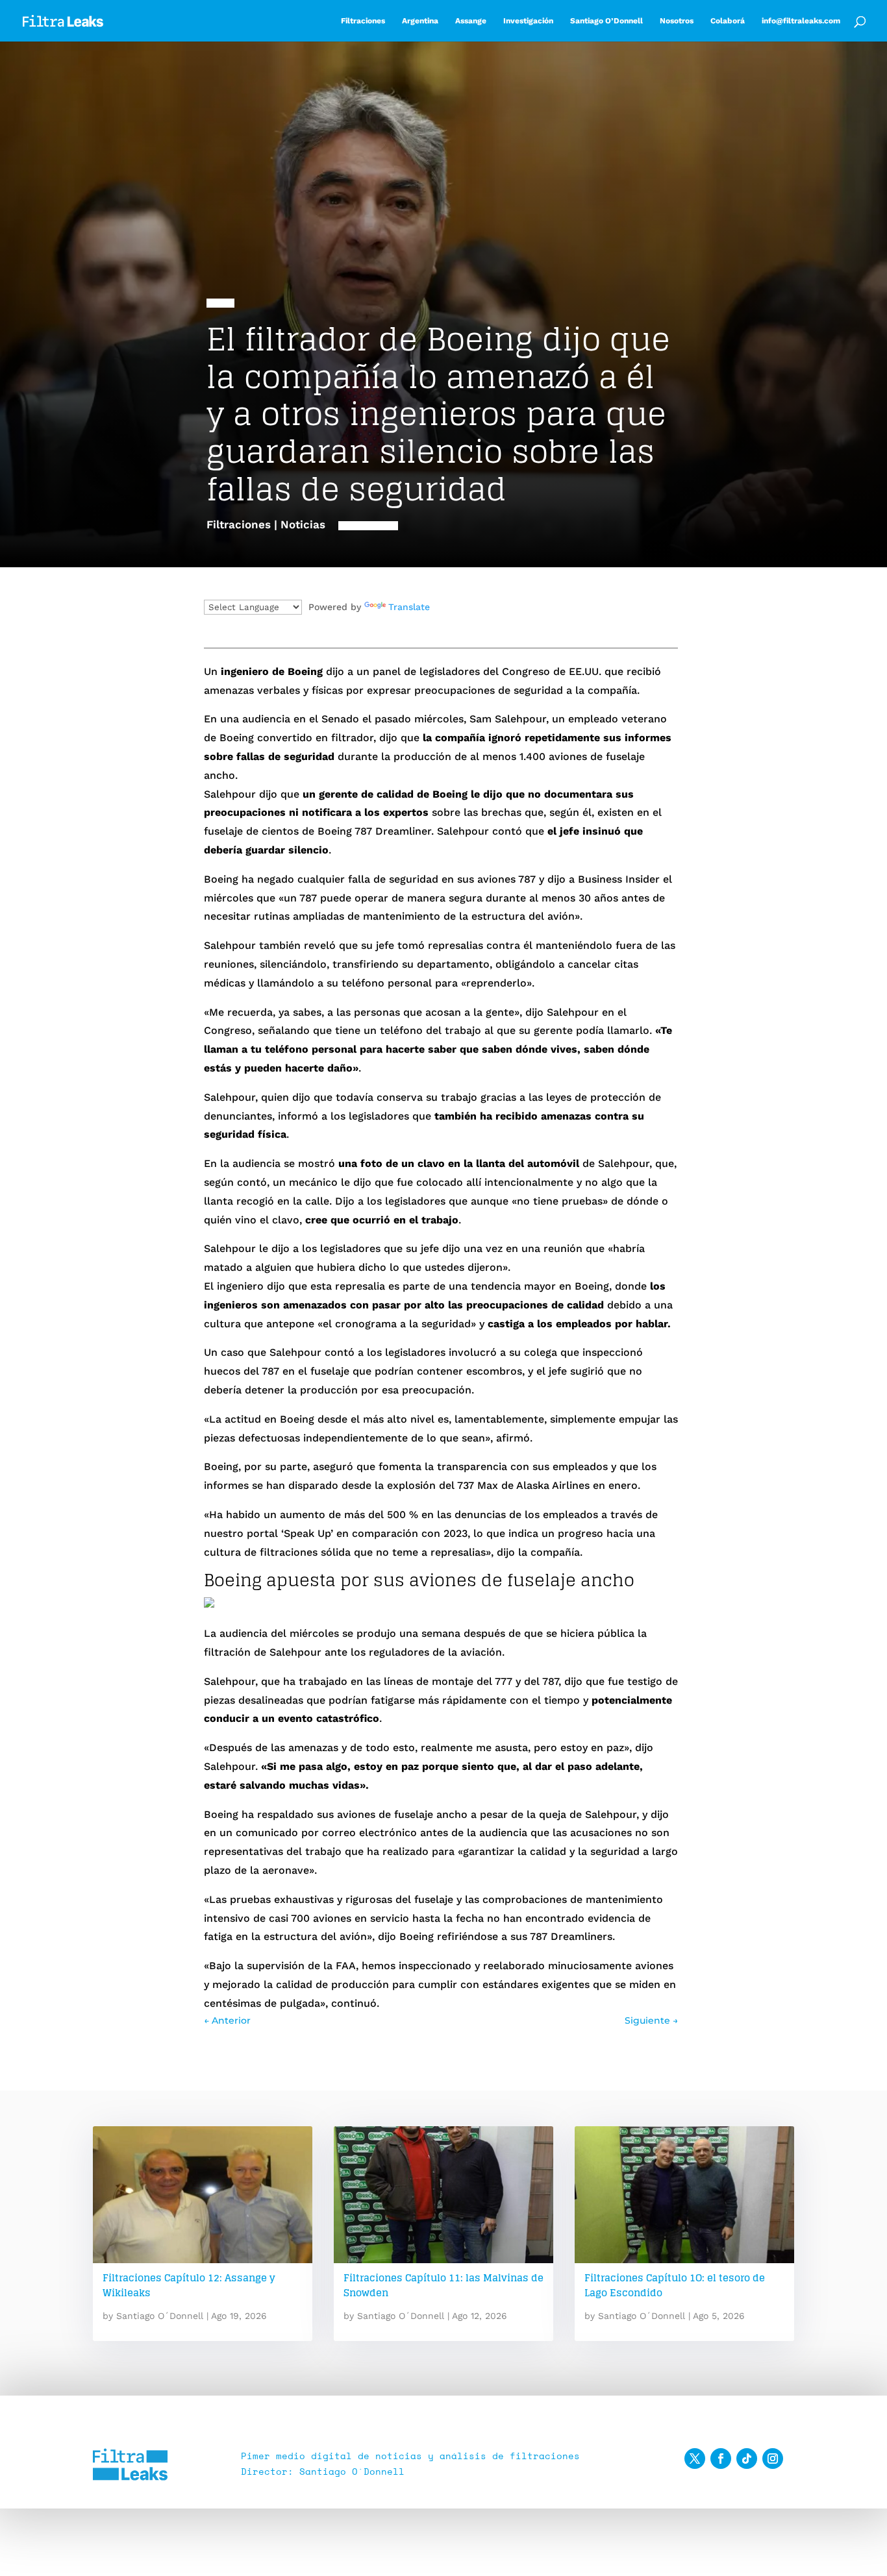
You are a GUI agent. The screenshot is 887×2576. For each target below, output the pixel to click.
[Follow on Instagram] (773, 2459)
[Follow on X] (695, 2459)
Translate (409, 607)
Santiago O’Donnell (606, 21)
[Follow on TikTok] (747, 2459)
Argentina (420, 21)
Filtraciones (363, 21)
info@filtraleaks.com (801, 21)
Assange (471, 21)
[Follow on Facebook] (721, 2459)
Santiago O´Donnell (160, 2316)
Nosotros (677, 21)
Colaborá (728, 21)
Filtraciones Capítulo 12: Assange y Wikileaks (189, 2285)
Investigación (528, 21)
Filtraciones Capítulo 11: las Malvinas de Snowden (443, 2285)
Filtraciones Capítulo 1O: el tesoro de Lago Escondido (675, 2285)
